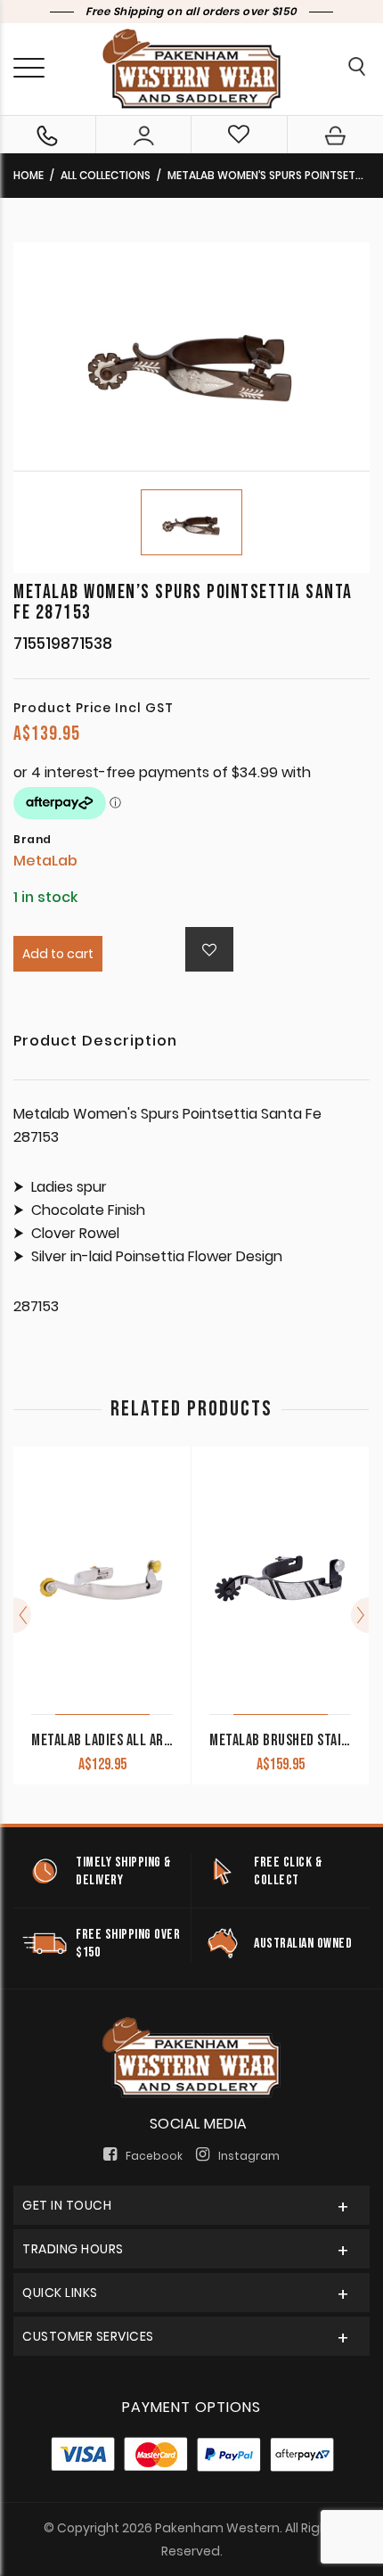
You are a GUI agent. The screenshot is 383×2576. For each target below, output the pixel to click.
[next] (360, 1615)
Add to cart (58, 954)
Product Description (95, 1042)
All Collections (106, 175)
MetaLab (45, 861)
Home (29, 175)
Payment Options (191, 2407)
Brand (33, 840)
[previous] (22, 1615)
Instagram (249, 2156)
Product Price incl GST (94, 708)
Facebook (154, 2156)
